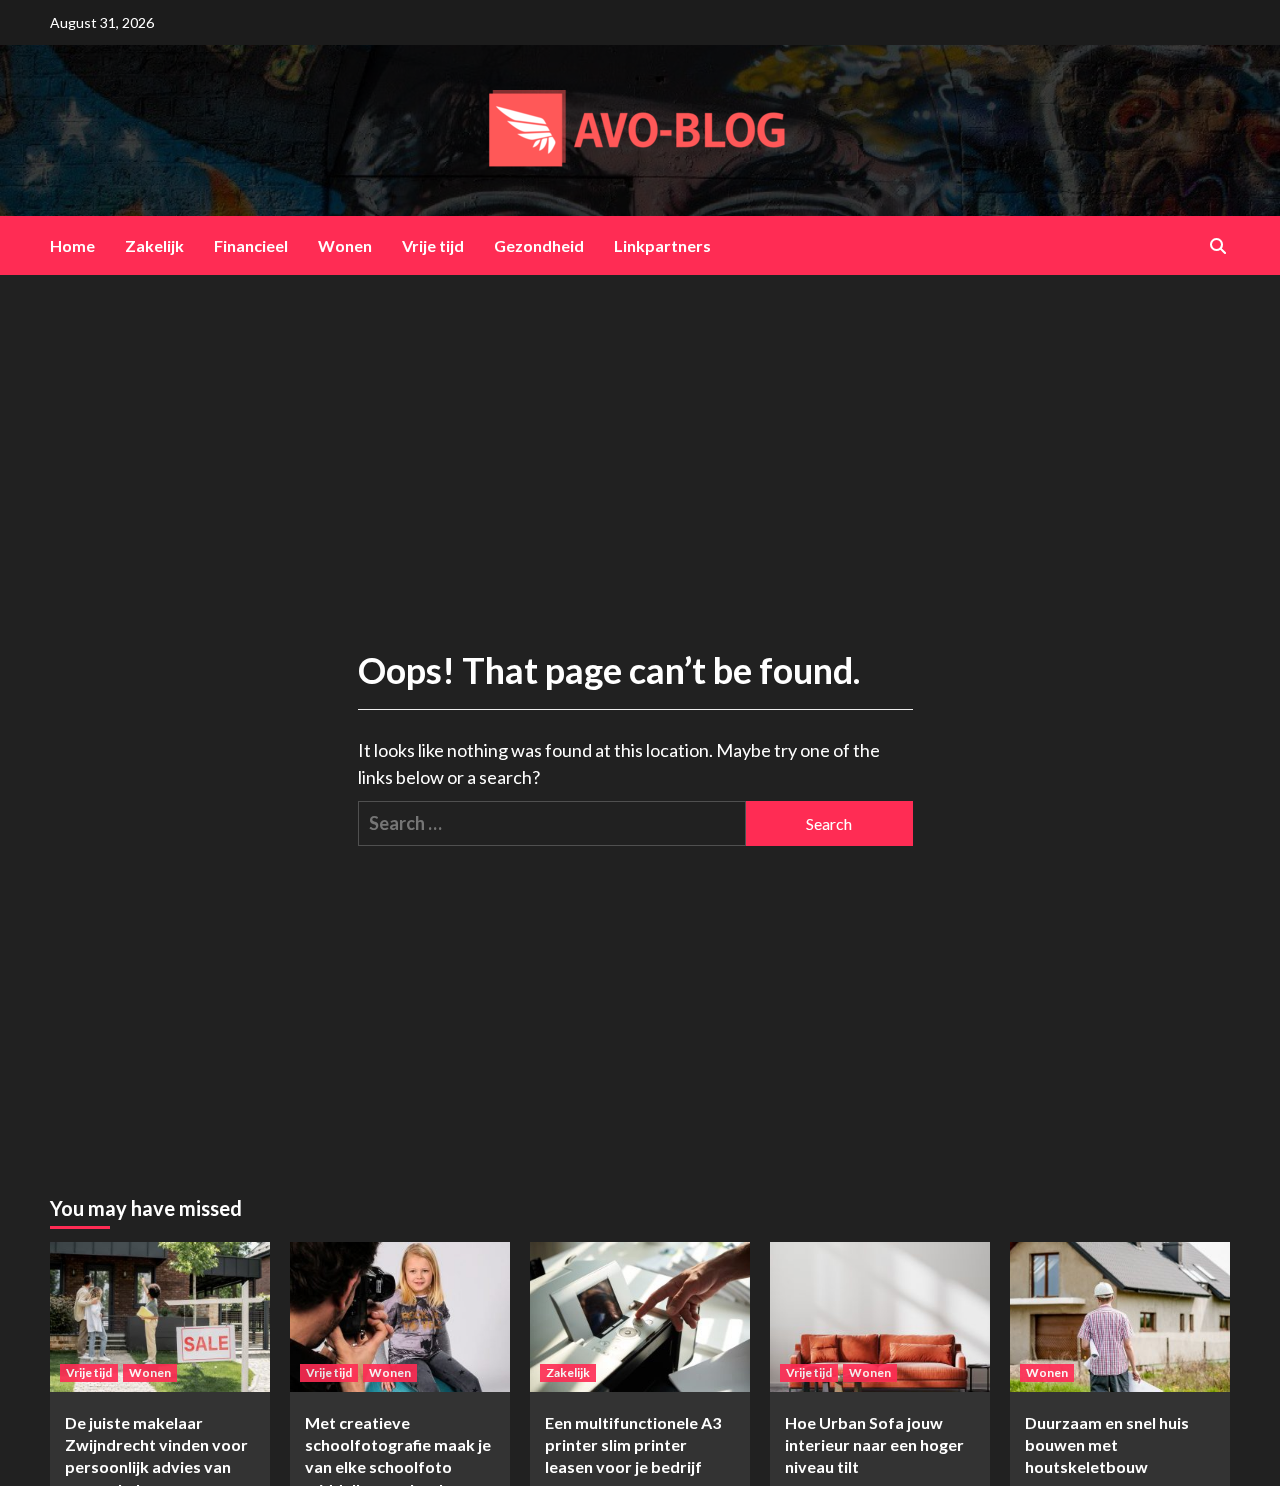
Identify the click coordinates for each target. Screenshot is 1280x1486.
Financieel (251, 245)
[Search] (1217, 246)
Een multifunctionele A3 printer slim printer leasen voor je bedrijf (633, 1445)
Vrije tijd (433, 245)
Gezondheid (539, 245)
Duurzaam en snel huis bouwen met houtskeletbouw (1107, 1445)
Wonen (345, 245)
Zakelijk (154, 245)
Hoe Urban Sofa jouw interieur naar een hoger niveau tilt (874, 1445)
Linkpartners (662, 245)
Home (72, 245)
